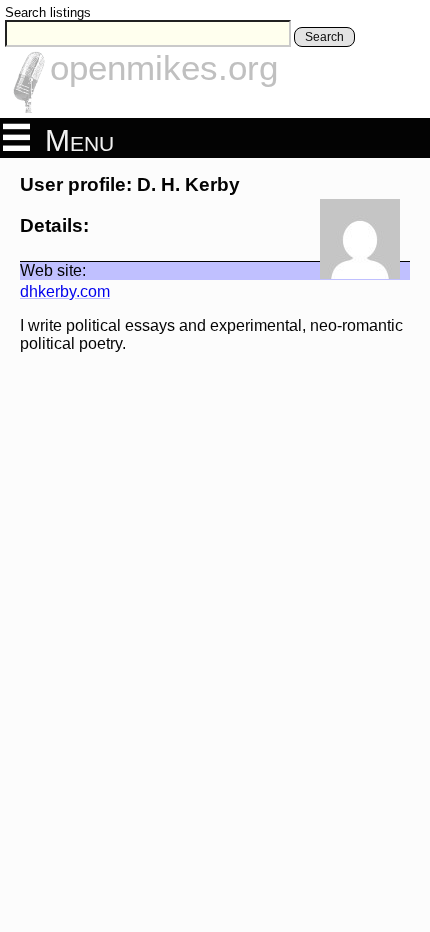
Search (324, 37)
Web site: (53, 270)
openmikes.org (164, 67)
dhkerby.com (65, 291)
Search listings (48, 12)
